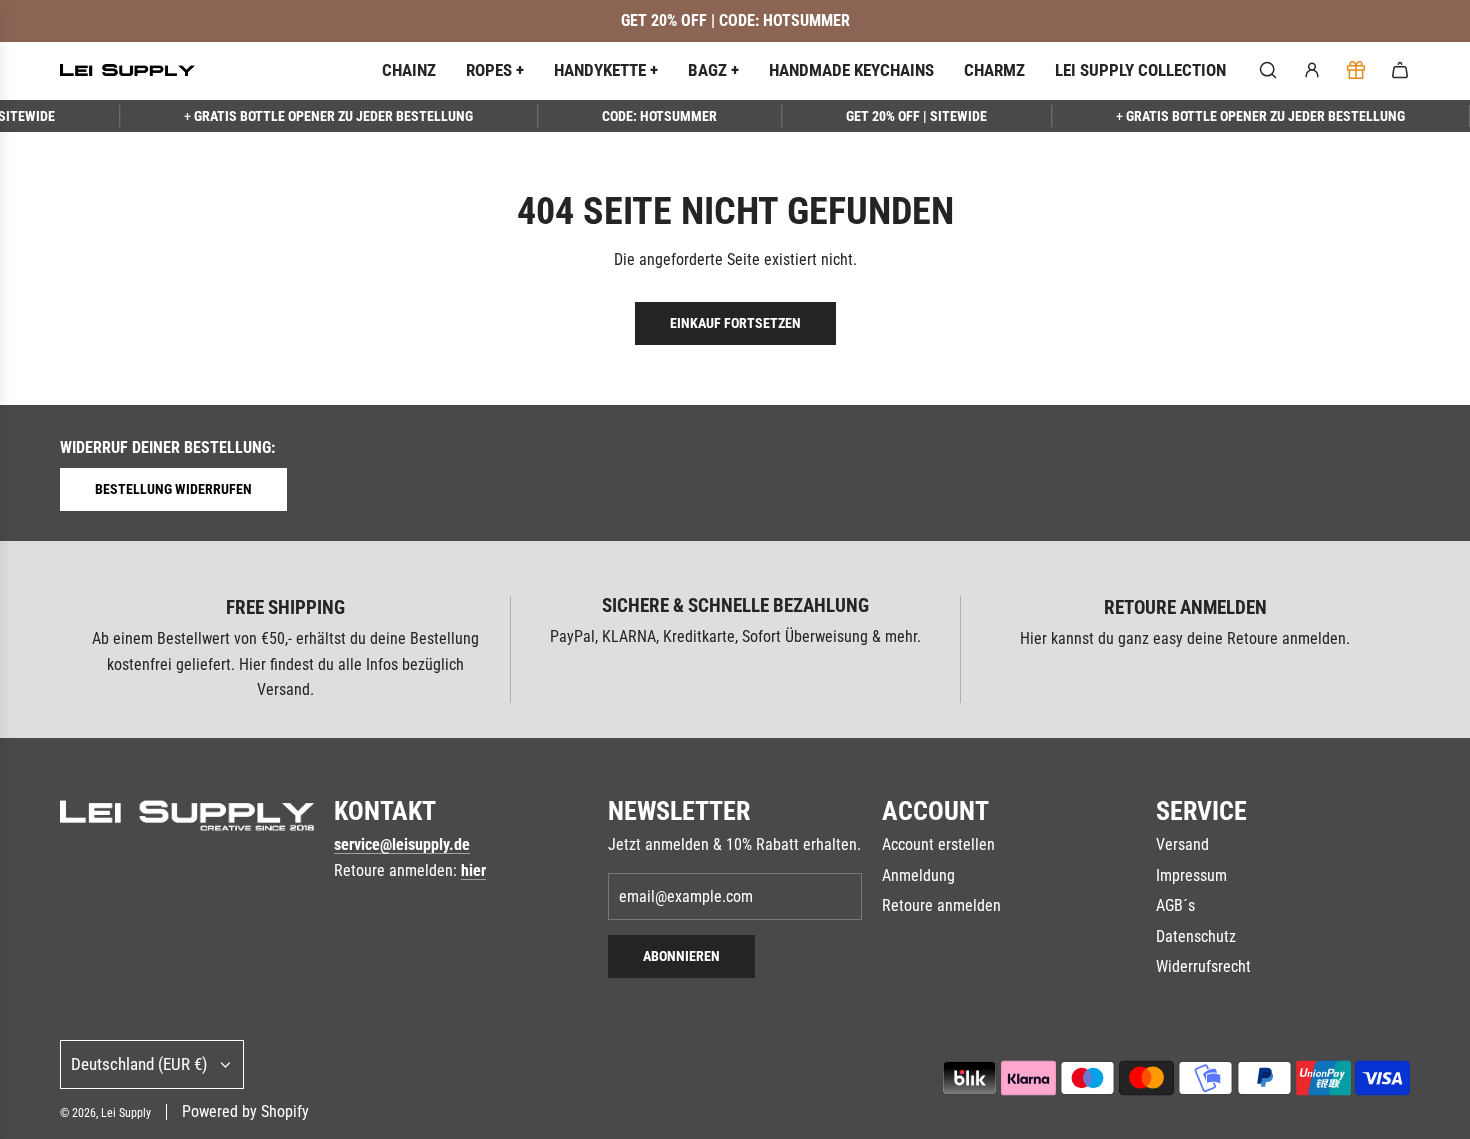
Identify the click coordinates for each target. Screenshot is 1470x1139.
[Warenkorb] (1400, 70)
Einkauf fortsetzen (735, 323)
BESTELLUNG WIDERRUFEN (173, 489)
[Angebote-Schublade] (1356, 70)
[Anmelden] (1312, 70)
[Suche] (1268, 70)
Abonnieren (681, 956)
